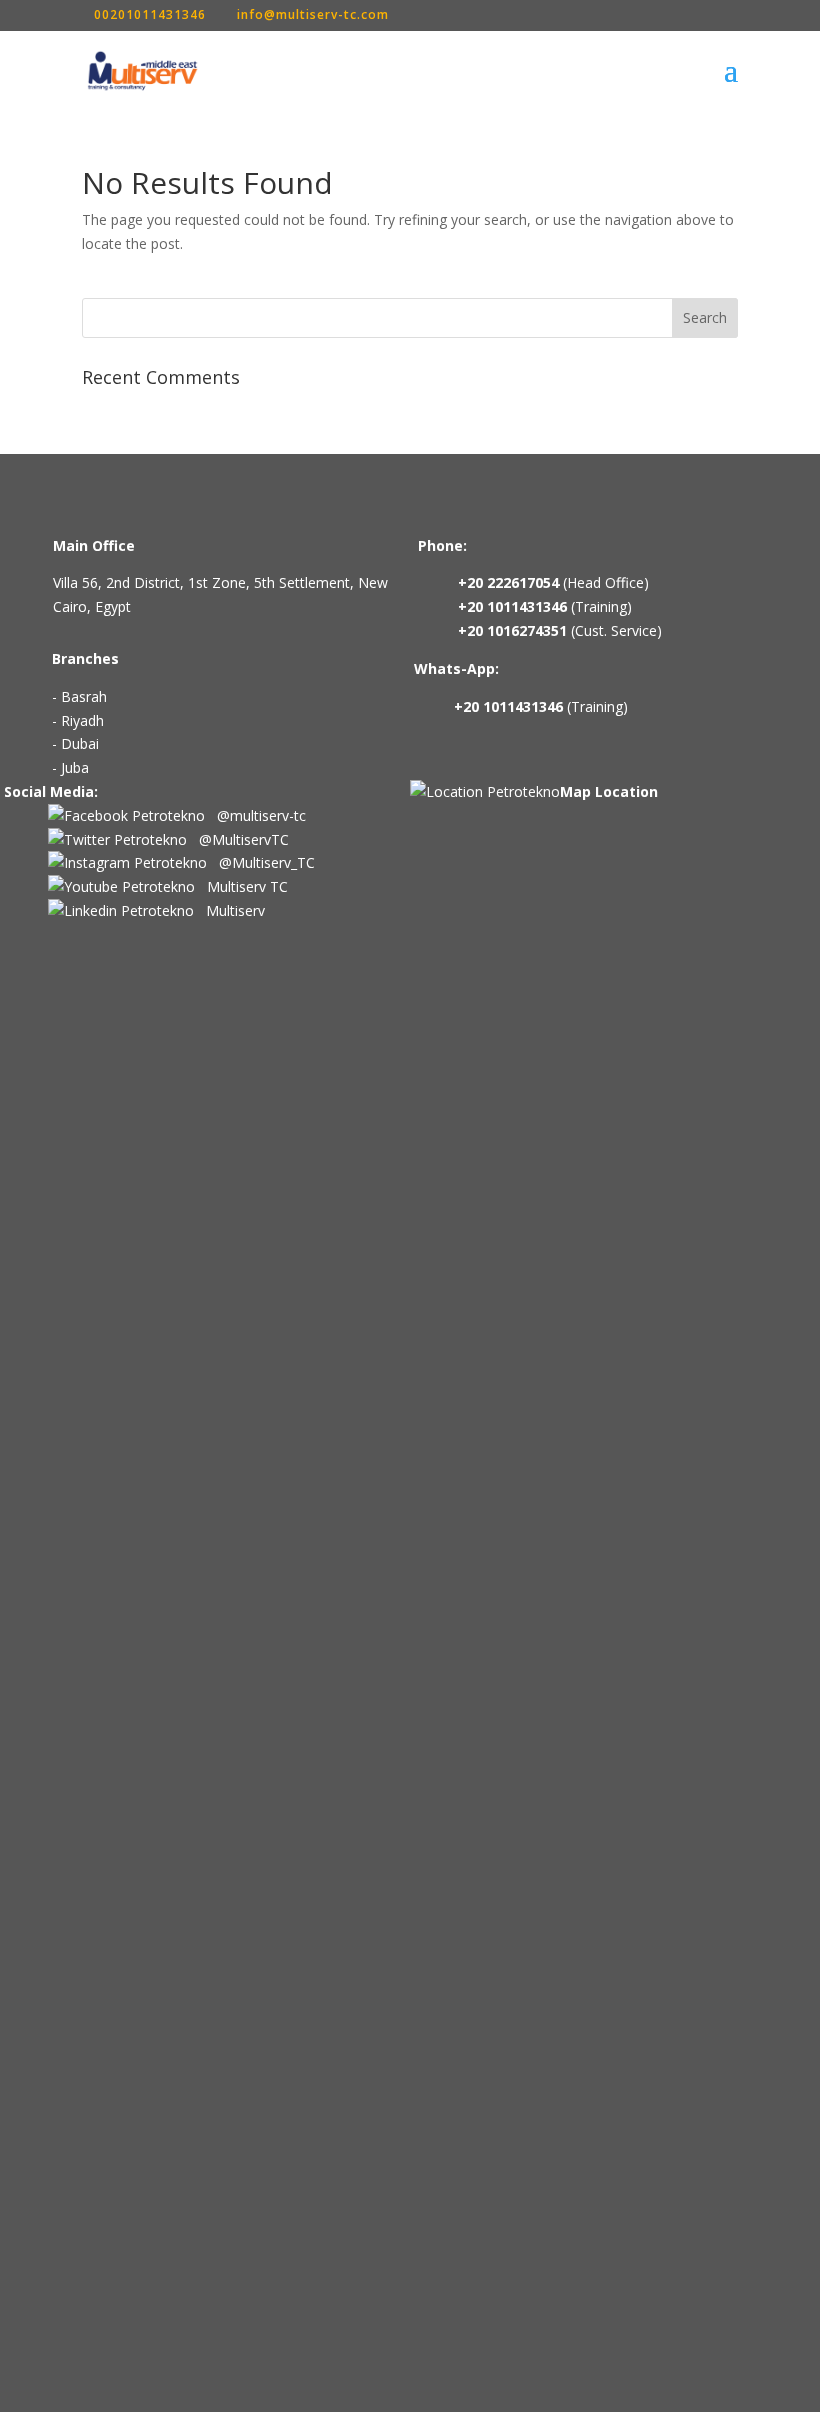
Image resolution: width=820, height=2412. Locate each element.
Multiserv (229, 910)
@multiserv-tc (255, 815)
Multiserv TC (241, 886)
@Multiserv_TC (261, 862)
